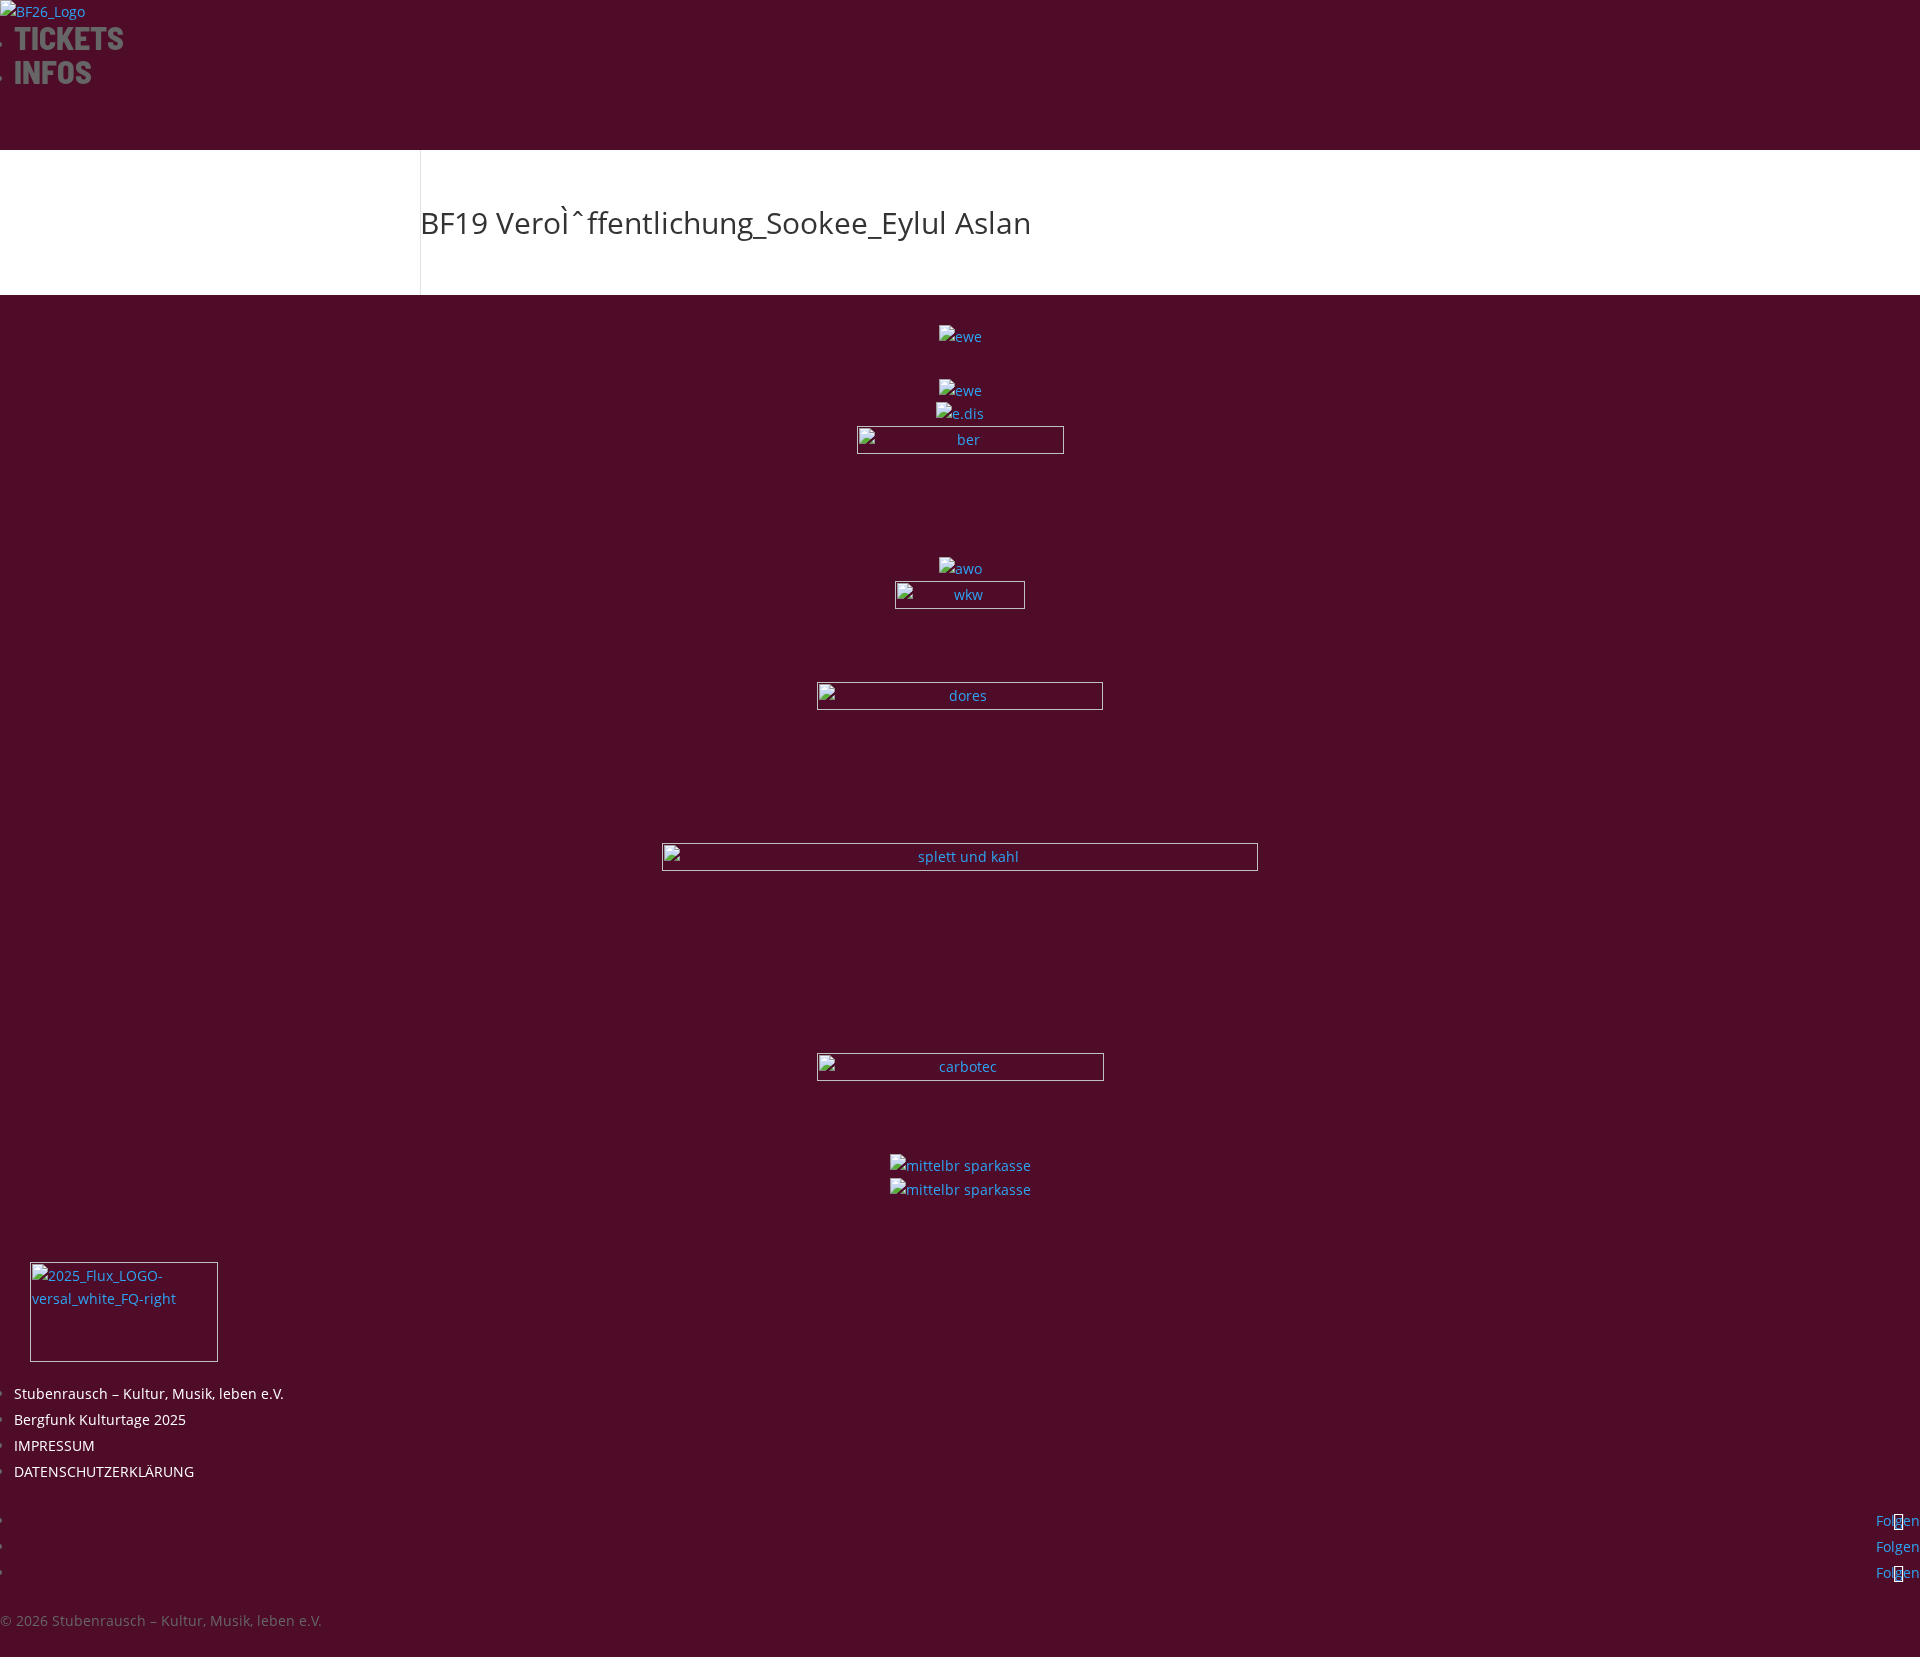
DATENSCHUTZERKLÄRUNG (104, 1471)
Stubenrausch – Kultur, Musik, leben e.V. (149, 1393)
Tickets (69, 37)
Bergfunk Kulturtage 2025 (100, 1419)
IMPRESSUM (54, 1445)
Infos (53, 71)
